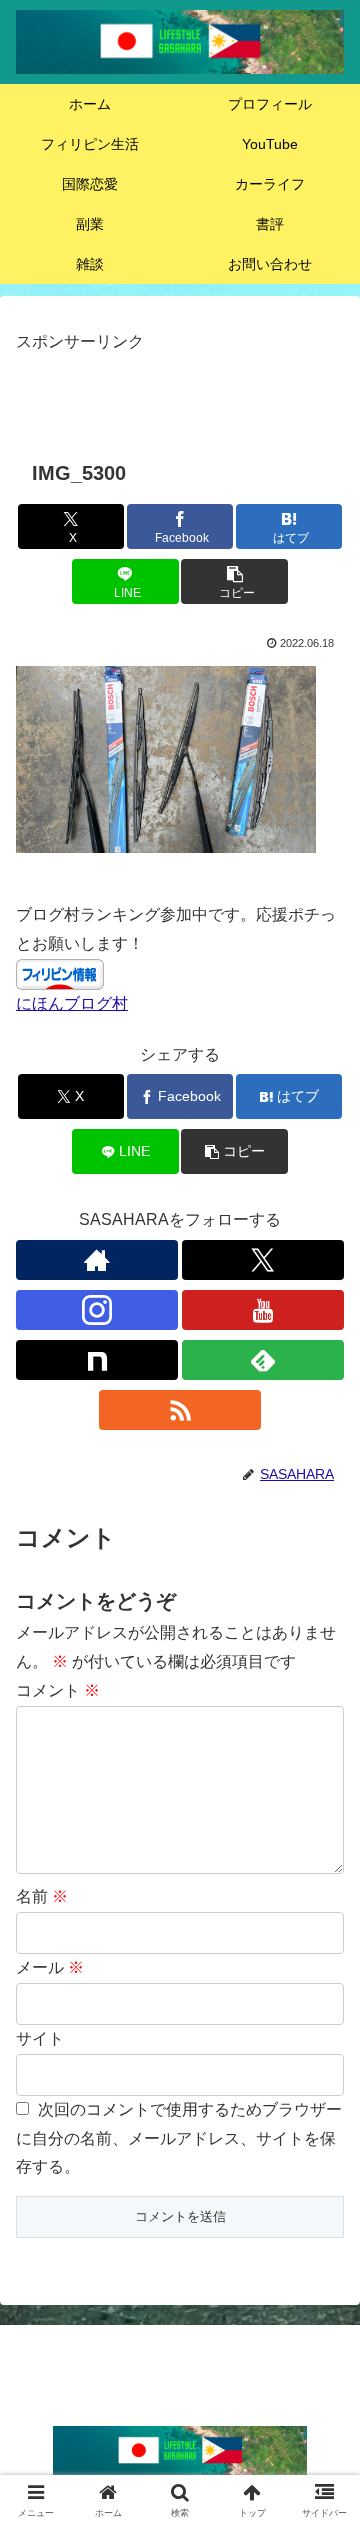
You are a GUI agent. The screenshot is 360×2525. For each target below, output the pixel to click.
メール (50, 1967)
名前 (42, 1896)
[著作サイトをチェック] (97, 1260)
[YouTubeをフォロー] (263, 1310)
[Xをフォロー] (263, 1260)
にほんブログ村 (72, 1003)
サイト (40, 2038)
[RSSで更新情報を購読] (180, 1410)
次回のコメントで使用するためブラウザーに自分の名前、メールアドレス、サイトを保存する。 (179, 2138)
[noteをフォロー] (97, 1360)
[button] (234, 581)
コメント (58, 1690)
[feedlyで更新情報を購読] (263, 1360)
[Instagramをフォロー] (97, 1310)
